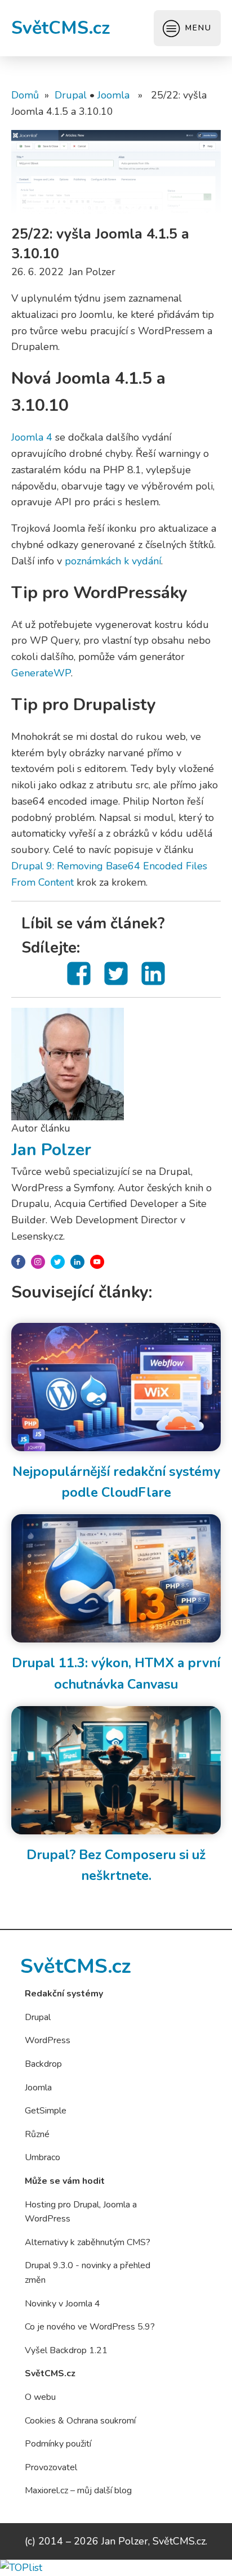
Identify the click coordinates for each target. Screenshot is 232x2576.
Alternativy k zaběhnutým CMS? (88, 2242)
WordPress (48, 2040)
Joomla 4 (32, 437)
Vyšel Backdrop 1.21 (66, 2350)
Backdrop (43, 2064)
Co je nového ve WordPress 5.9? (90, 2327)
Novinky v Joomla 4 (63, 2304)
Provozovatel (51, 2467)
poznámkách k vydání (113, 561)
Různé (37, 2134)
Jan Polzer (51, 1150)
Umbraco (43, 2157)
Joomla (113, 95)
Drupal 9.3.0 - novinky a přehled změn (88, 2273)
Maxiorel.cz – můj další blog (78, 2490)
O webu (40, 2397)
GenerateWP (41, 673)
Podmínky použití (58, 2444)
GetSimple (46, 2111)
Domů (25, 95)
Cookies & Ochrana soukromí (80, 2421)
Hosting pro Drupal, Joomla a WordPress (81, 2212)
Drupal (71, 95)
